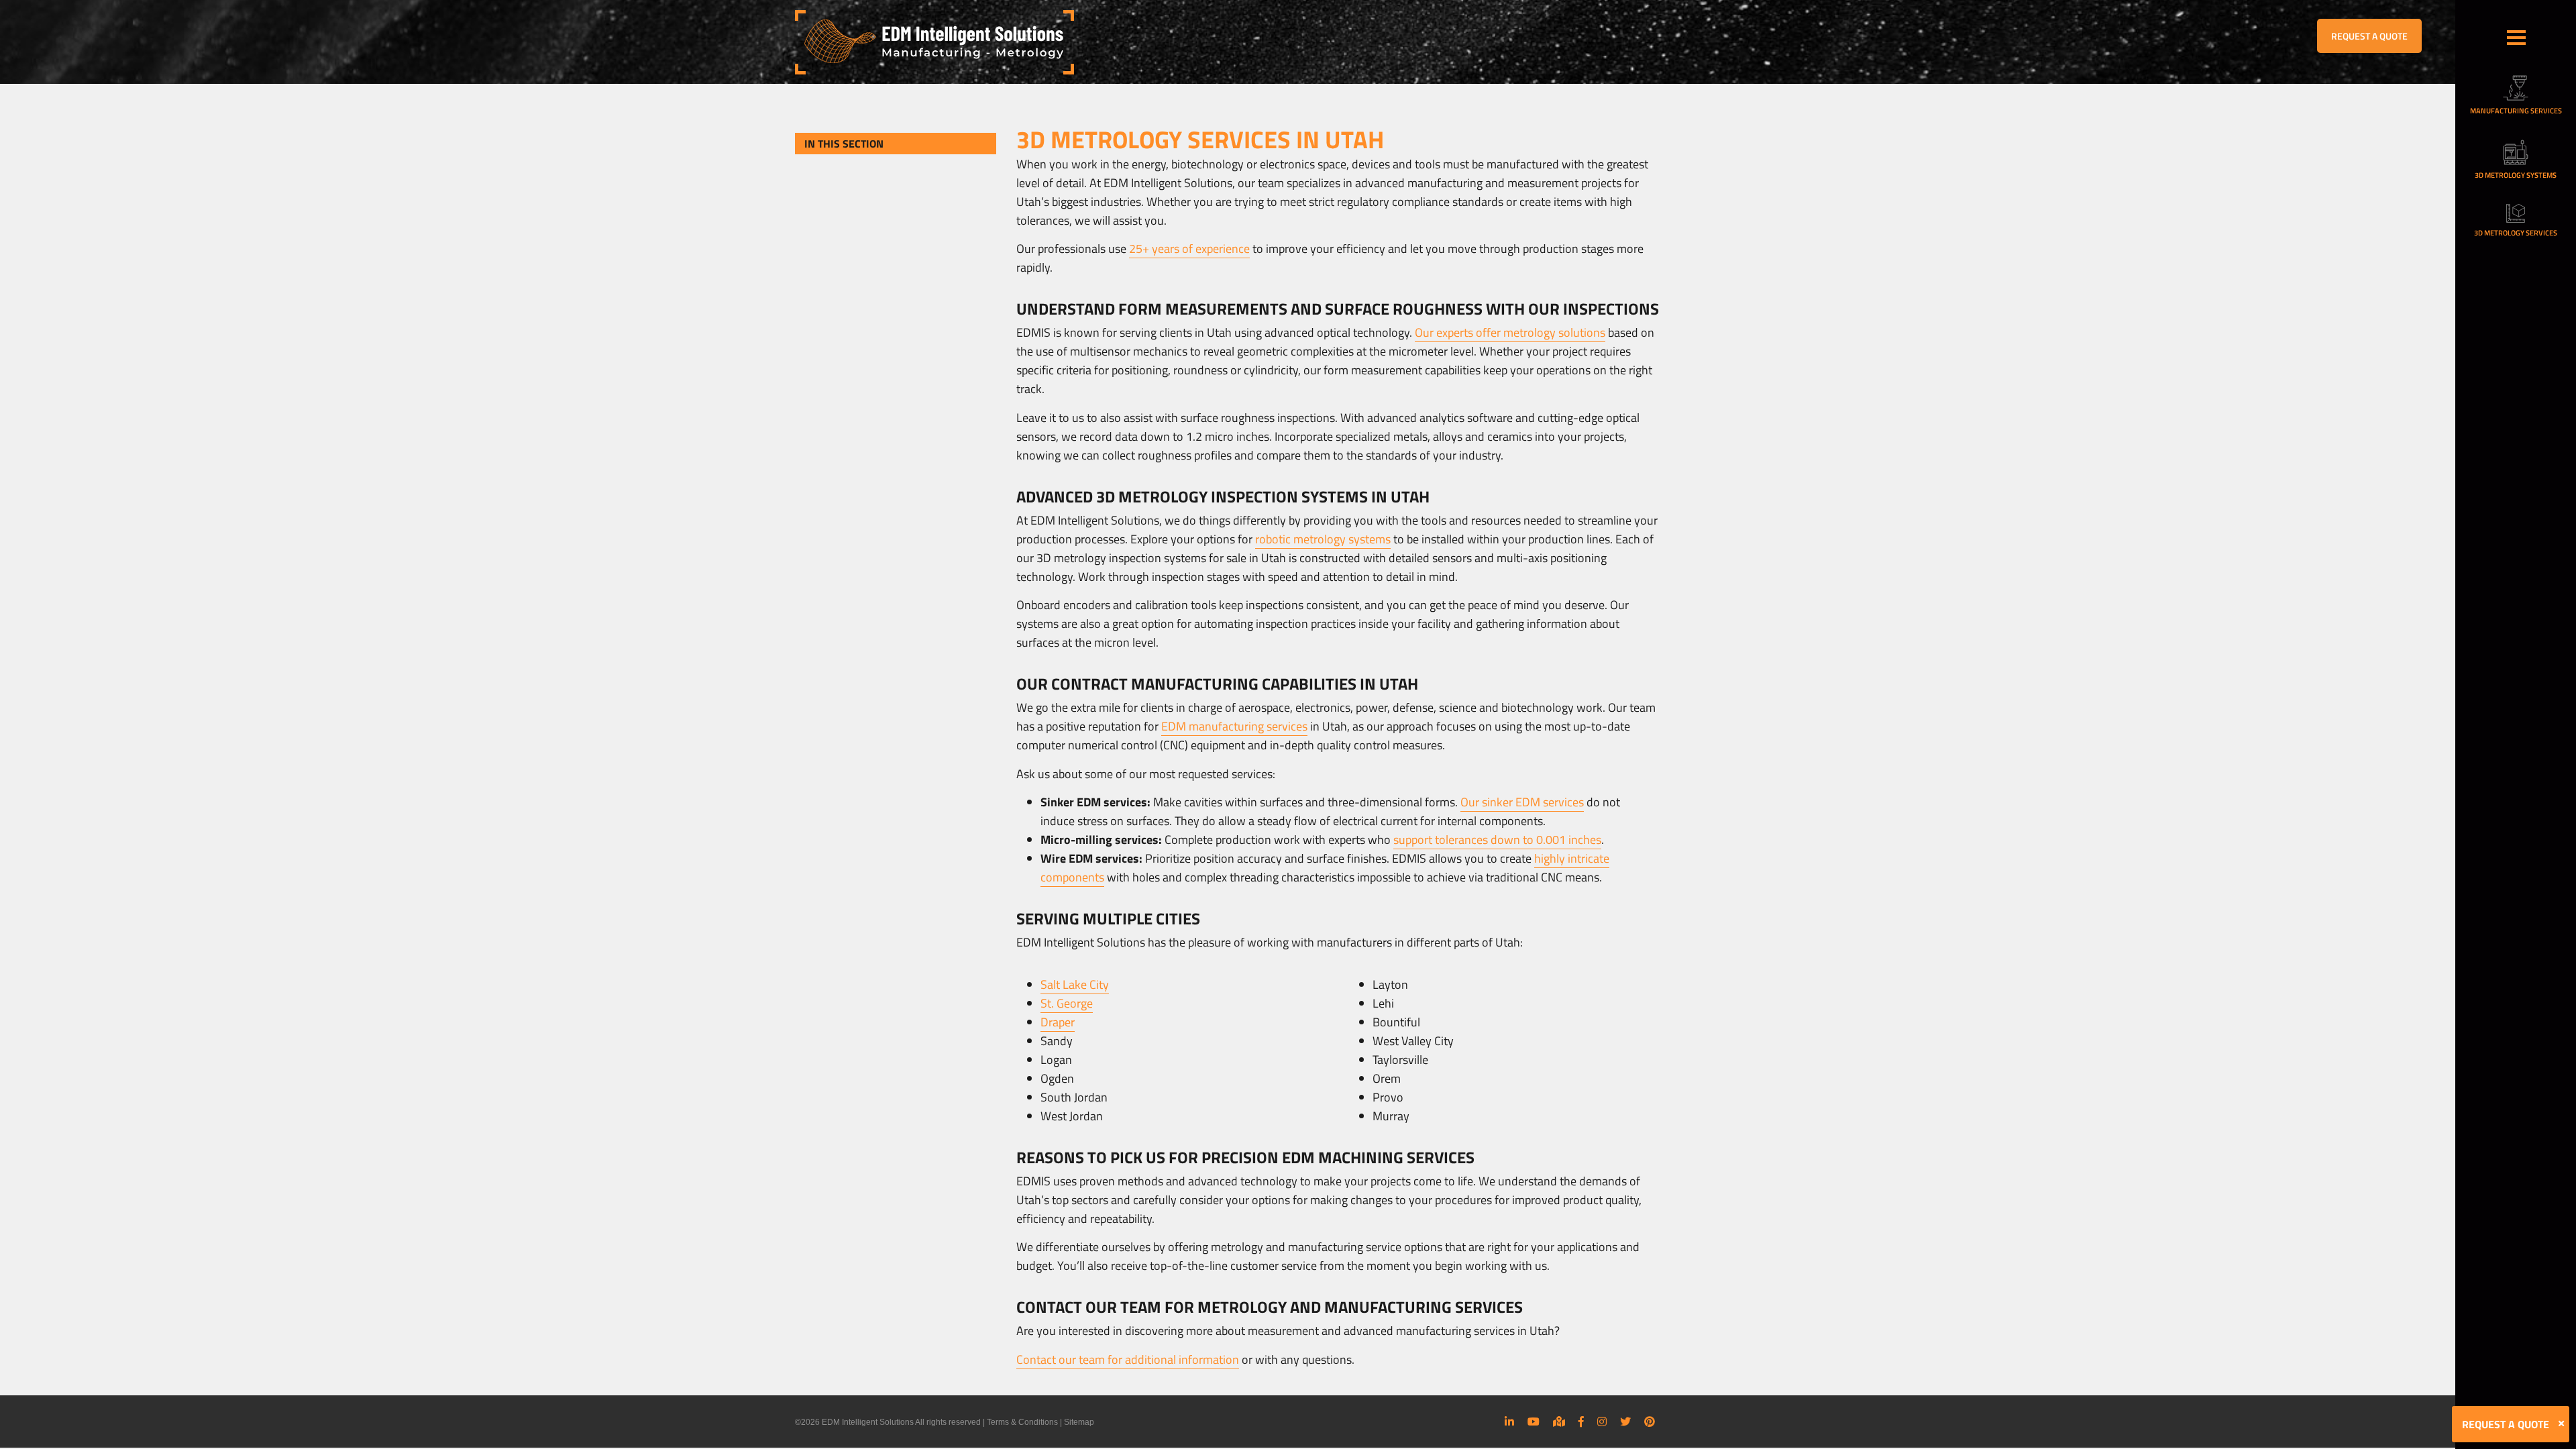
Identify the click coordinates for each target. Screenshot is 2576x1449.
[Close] (2561, 1424)
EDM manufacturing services (1234, 726)
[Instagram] (1602, 1421)
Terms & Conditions (1022, 1422)
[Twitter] (1625, 1421)
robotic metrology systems (1323, 539)
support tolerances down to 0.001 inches (1497, 840)
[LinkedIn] (1509, 1421)
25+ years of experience (1189, 249)
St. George (1067, 1003)
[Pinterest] (1650, 1421)
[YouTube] (1534, 1421)
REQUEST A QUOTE (2369, 36)
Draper (1058, 1022)
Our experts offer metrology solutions (1510, 332)
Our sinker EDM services (1522, 802)
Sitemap (1079, 1422)
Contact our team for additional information (1128, 1359)
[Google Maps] (1559, 1421)
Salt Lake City (1075, 984)
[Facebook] (1581, 1421)
